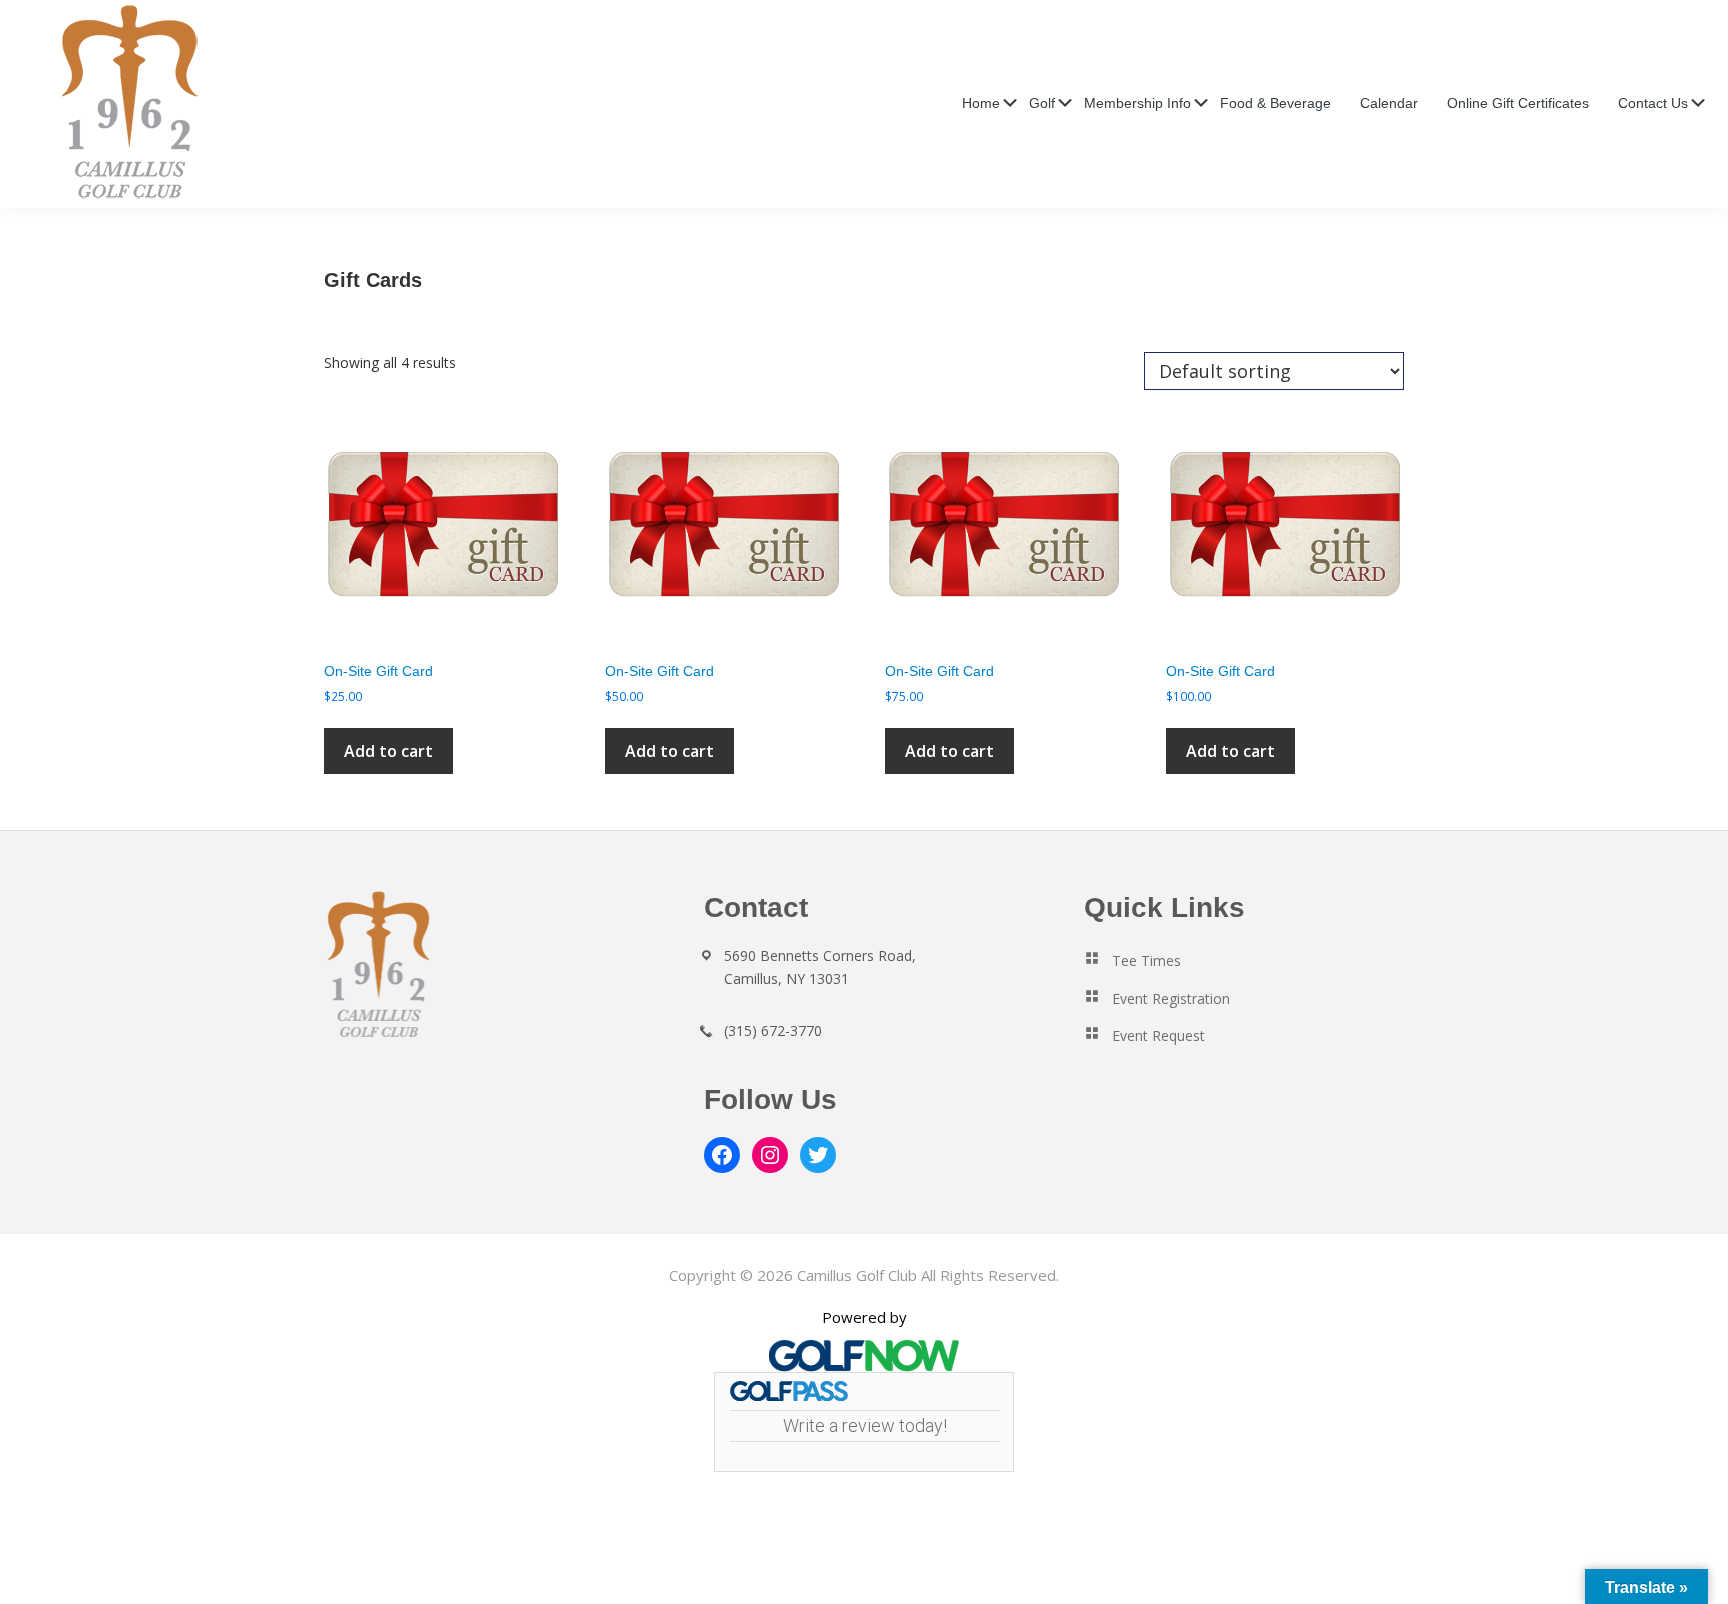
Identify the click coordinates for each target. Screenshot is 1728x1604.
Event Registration (1171, 998)
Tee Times (1146, 960)
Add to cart (388, 751)
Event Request (1158, 1035)
